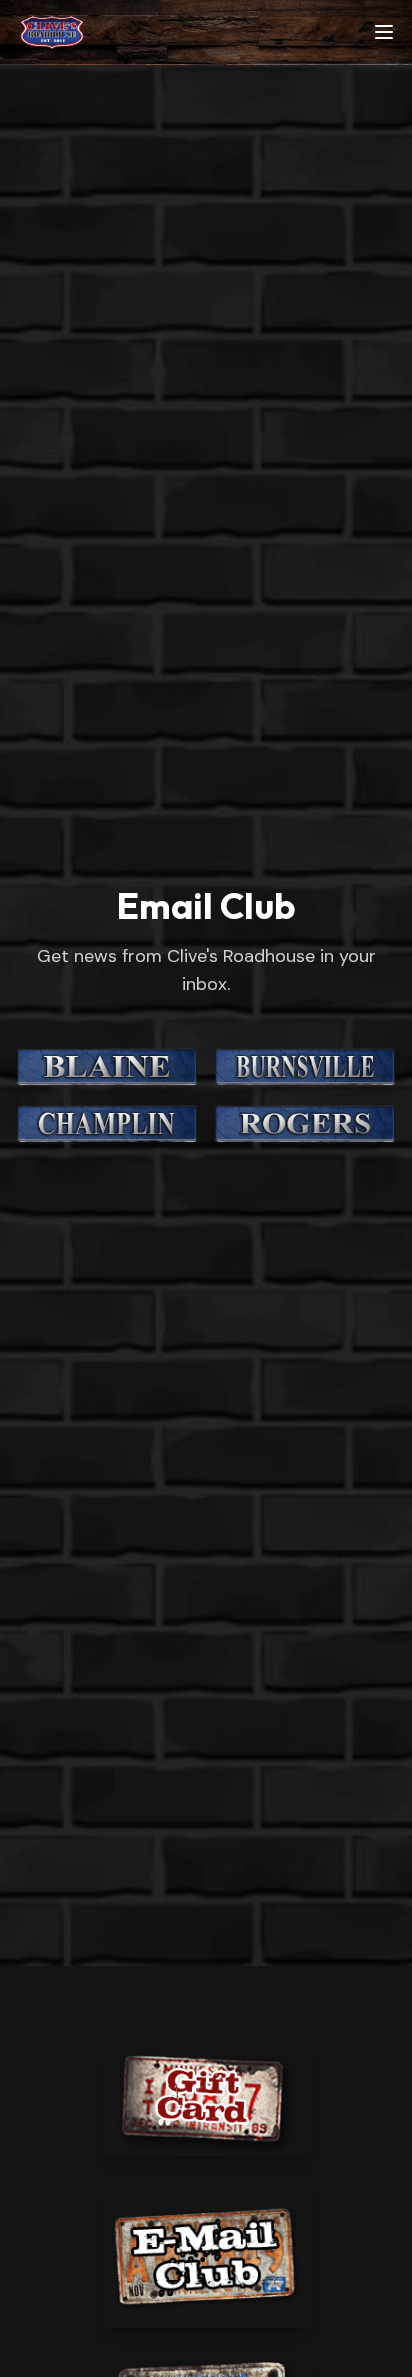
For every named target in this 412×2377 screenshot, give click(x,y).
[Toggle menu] (384, 32)
